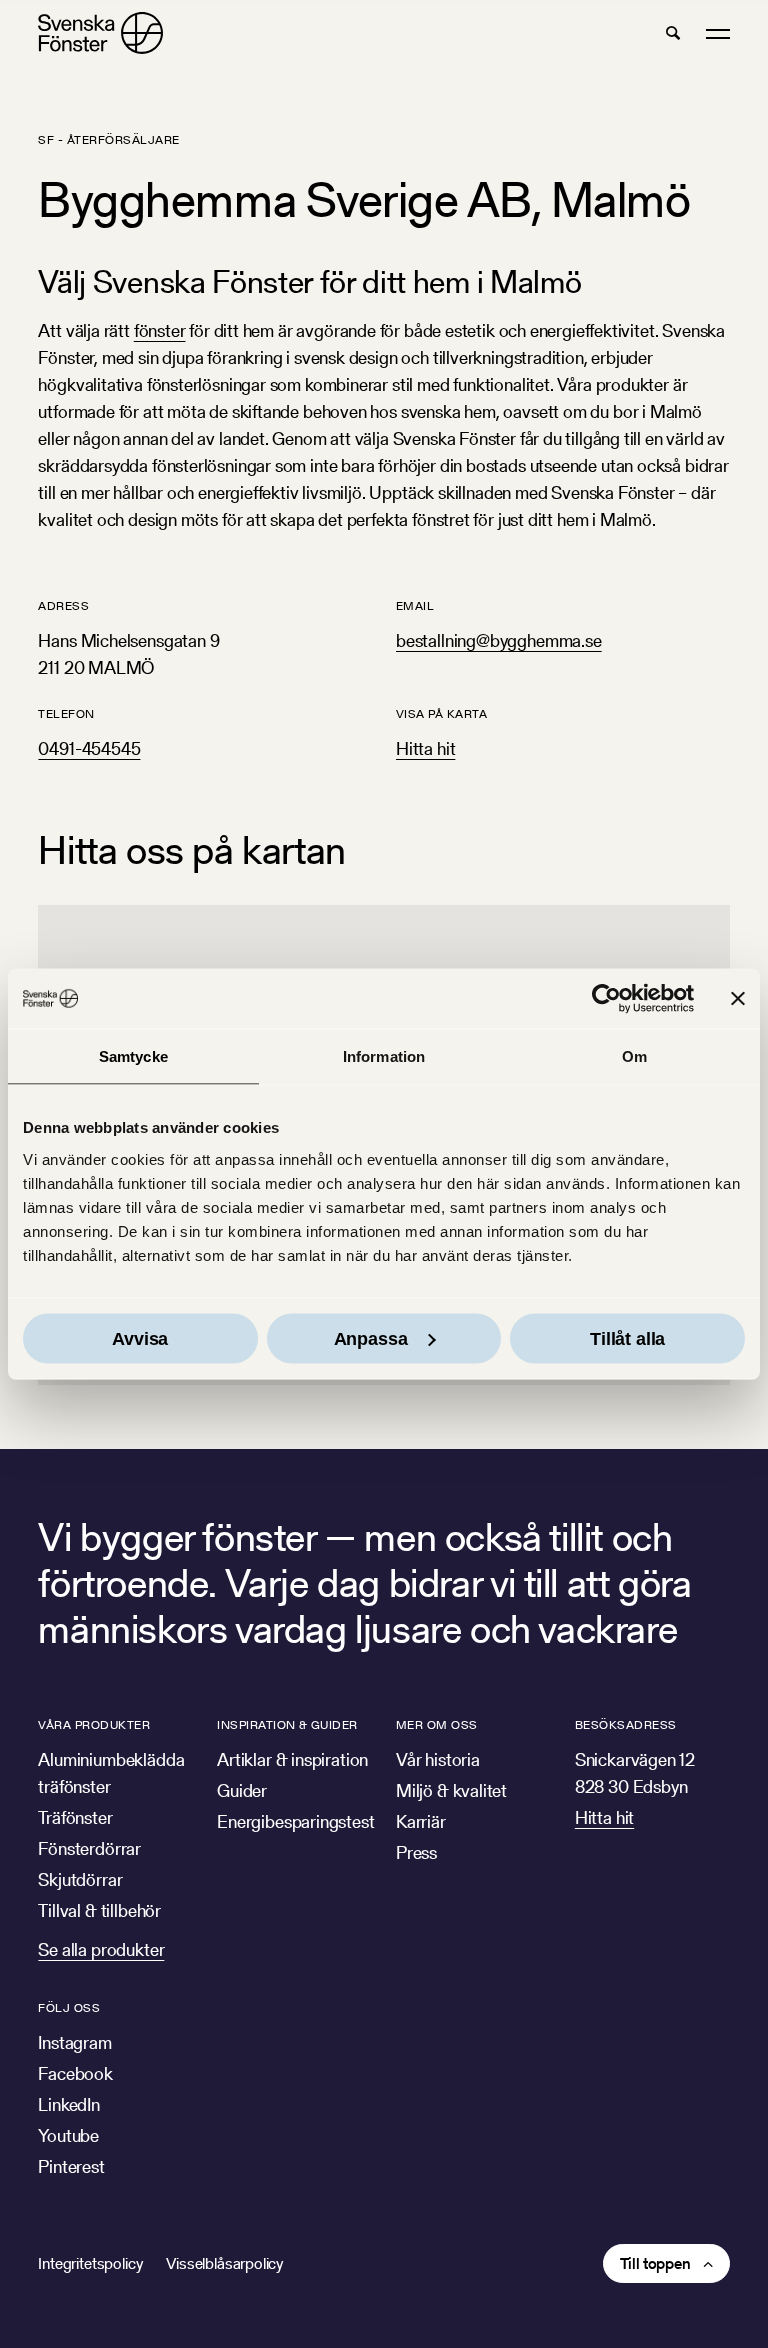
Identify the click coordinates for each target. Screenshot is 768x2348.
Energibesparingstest (295, 1821)
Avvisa (140, 1338)
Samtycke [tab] (133, 1056)
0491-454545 (89, 748)
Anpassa (371, 1338)
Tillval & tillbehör (99, 1910)
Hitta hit (425, 748)
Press (416, 1852)
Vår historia (438, 1759)
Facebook (75, 2073)
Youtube (68, 2135)
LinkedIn (69, 2104)
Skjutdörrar (80, 1879)
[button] (673, 33)
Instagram (74, 2042)
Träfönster (75, 1817)
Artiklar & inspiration (292, 1759)
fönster (160, 330)
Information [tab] (384, 1056)
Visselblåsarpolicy (224, 2263)
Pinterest (71, 2166)
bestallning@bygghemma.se (499, 640)
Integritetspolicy (90, 2263)
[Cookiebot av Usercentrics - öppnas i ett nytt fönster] (606, 999)
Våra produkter (94, 1724)
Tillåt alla (627, 1338)
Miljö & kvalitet (451, 1790)
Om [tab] (634, 1056)
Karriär (421, 1821)
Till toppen (655, 2263)
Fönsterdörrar (89, 1848)
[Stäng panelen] (738, 999)
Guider (242, 1790)
